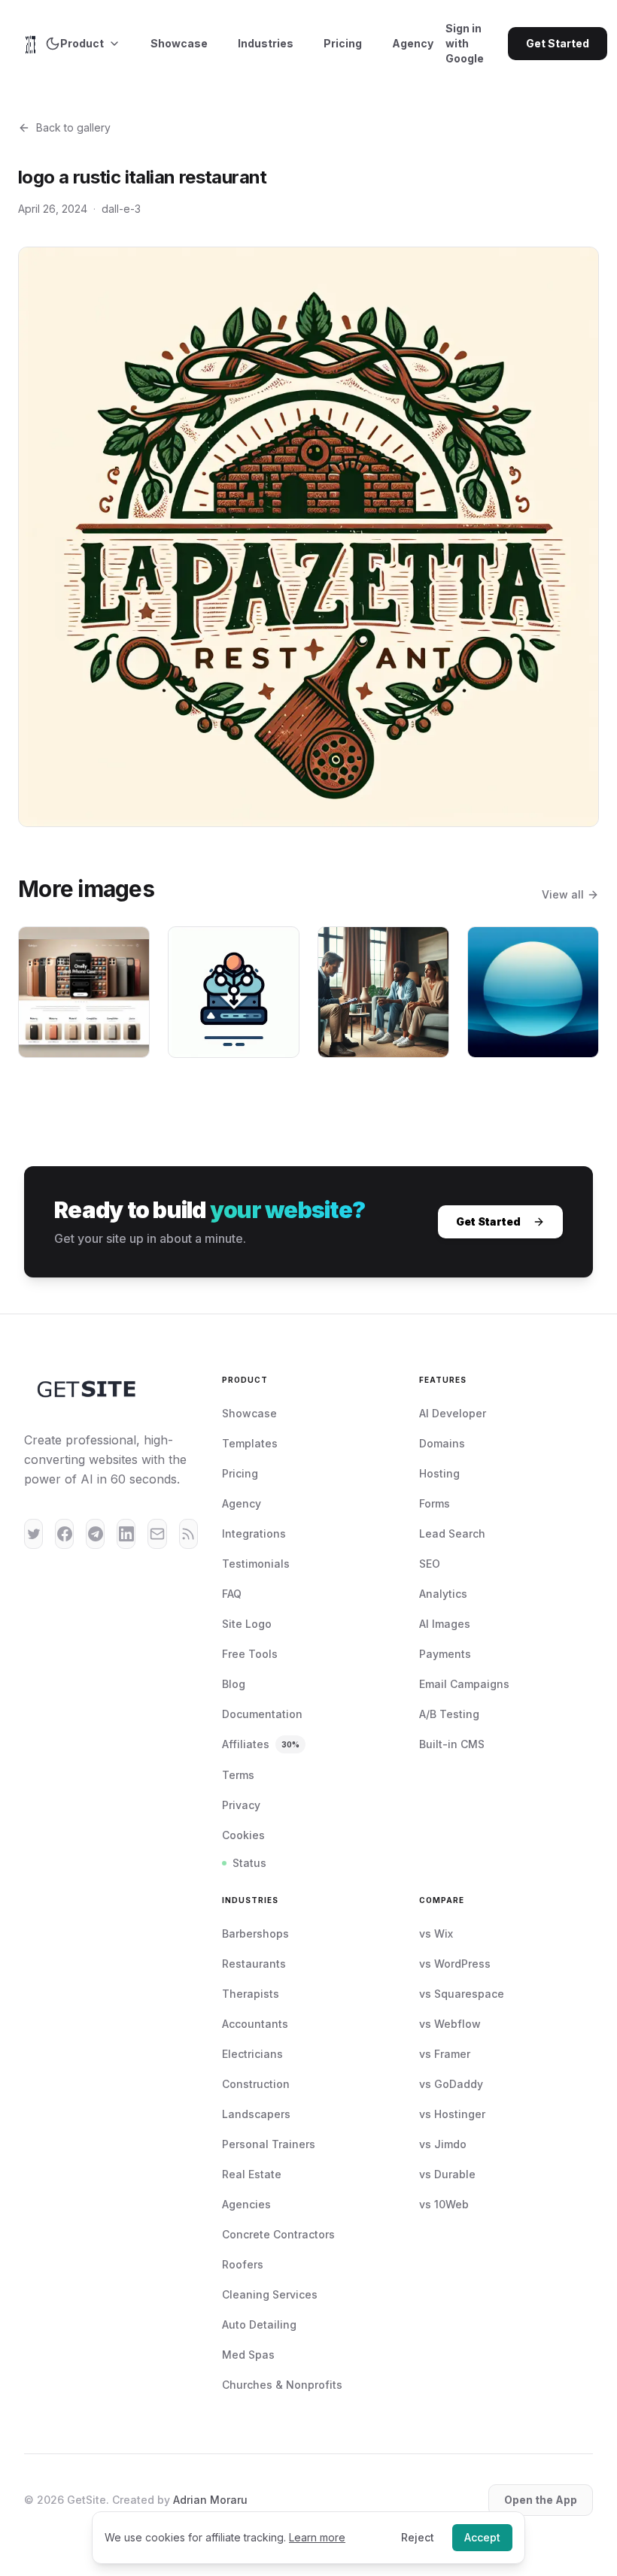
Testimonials (256, 1564)
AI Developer (453, 1413)
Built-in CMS (452, 1744)
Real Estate (252, 2174)
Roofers (243, 2264)
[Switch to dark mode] (53, 44)
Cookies (243, 1835)
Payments (445, 1654)
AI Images (445, 1624)
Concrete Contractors (278, 2234)
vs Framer (445, 2054)
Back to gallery (73, 127)
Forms (435, 1503)
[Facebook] (64, 1534)
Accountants (255, 2024)
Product (82, 43)
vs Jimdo (443, 2144)
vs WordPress (455, 1964)
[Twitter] (33, 1534)
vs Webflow (450, 2024)
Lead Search (452, 1533)
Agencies (246, 2204)
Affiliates (261, 1744)
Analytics (443, 1594)
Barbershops (255, 1934)
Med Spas (248, 2355)
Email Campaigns (464, 1684)
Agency (413, 43)
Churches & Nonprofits (282, 2385)
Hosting (439, 1473)
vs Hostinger (452, 2114)
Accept (482, 2537)
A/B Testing (449, 1714)
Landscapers (256, 2114)
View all (563, 894)
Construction (256, 2084)
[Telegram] (95, 1534)
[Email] (157, 1534)
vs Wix (436, 1934)
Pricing (343, 43)
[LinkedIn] (126, 1534)
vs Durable (447, 2174)
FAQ (232, 1594)
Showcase (179, 43)
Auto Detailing (259, 2324)
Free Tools (250, 1654)
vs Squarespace (462, 1994)
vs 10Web (444, 2204)
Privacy (241, 1805)
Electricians (252, 2054)
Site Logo (247, 1624)
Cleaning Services (270, 2294)
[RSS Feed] (188, 1534)
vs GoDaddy (451, 2084)
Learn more (317, 2537)
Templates (250, 1443)
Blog (234, 1684)
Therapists (251, 1994)
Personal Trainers (269, 2144)
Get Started (558, 43)
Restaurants (254, 1964)
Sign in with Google (465, 43)
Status (249, 1863)
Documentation (262, 1714)
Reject (418, 2537)
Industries (266, 43)
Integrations (254, 1533)
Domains (442, 1443)
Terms (238, 1775)
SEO (430, 1564)
